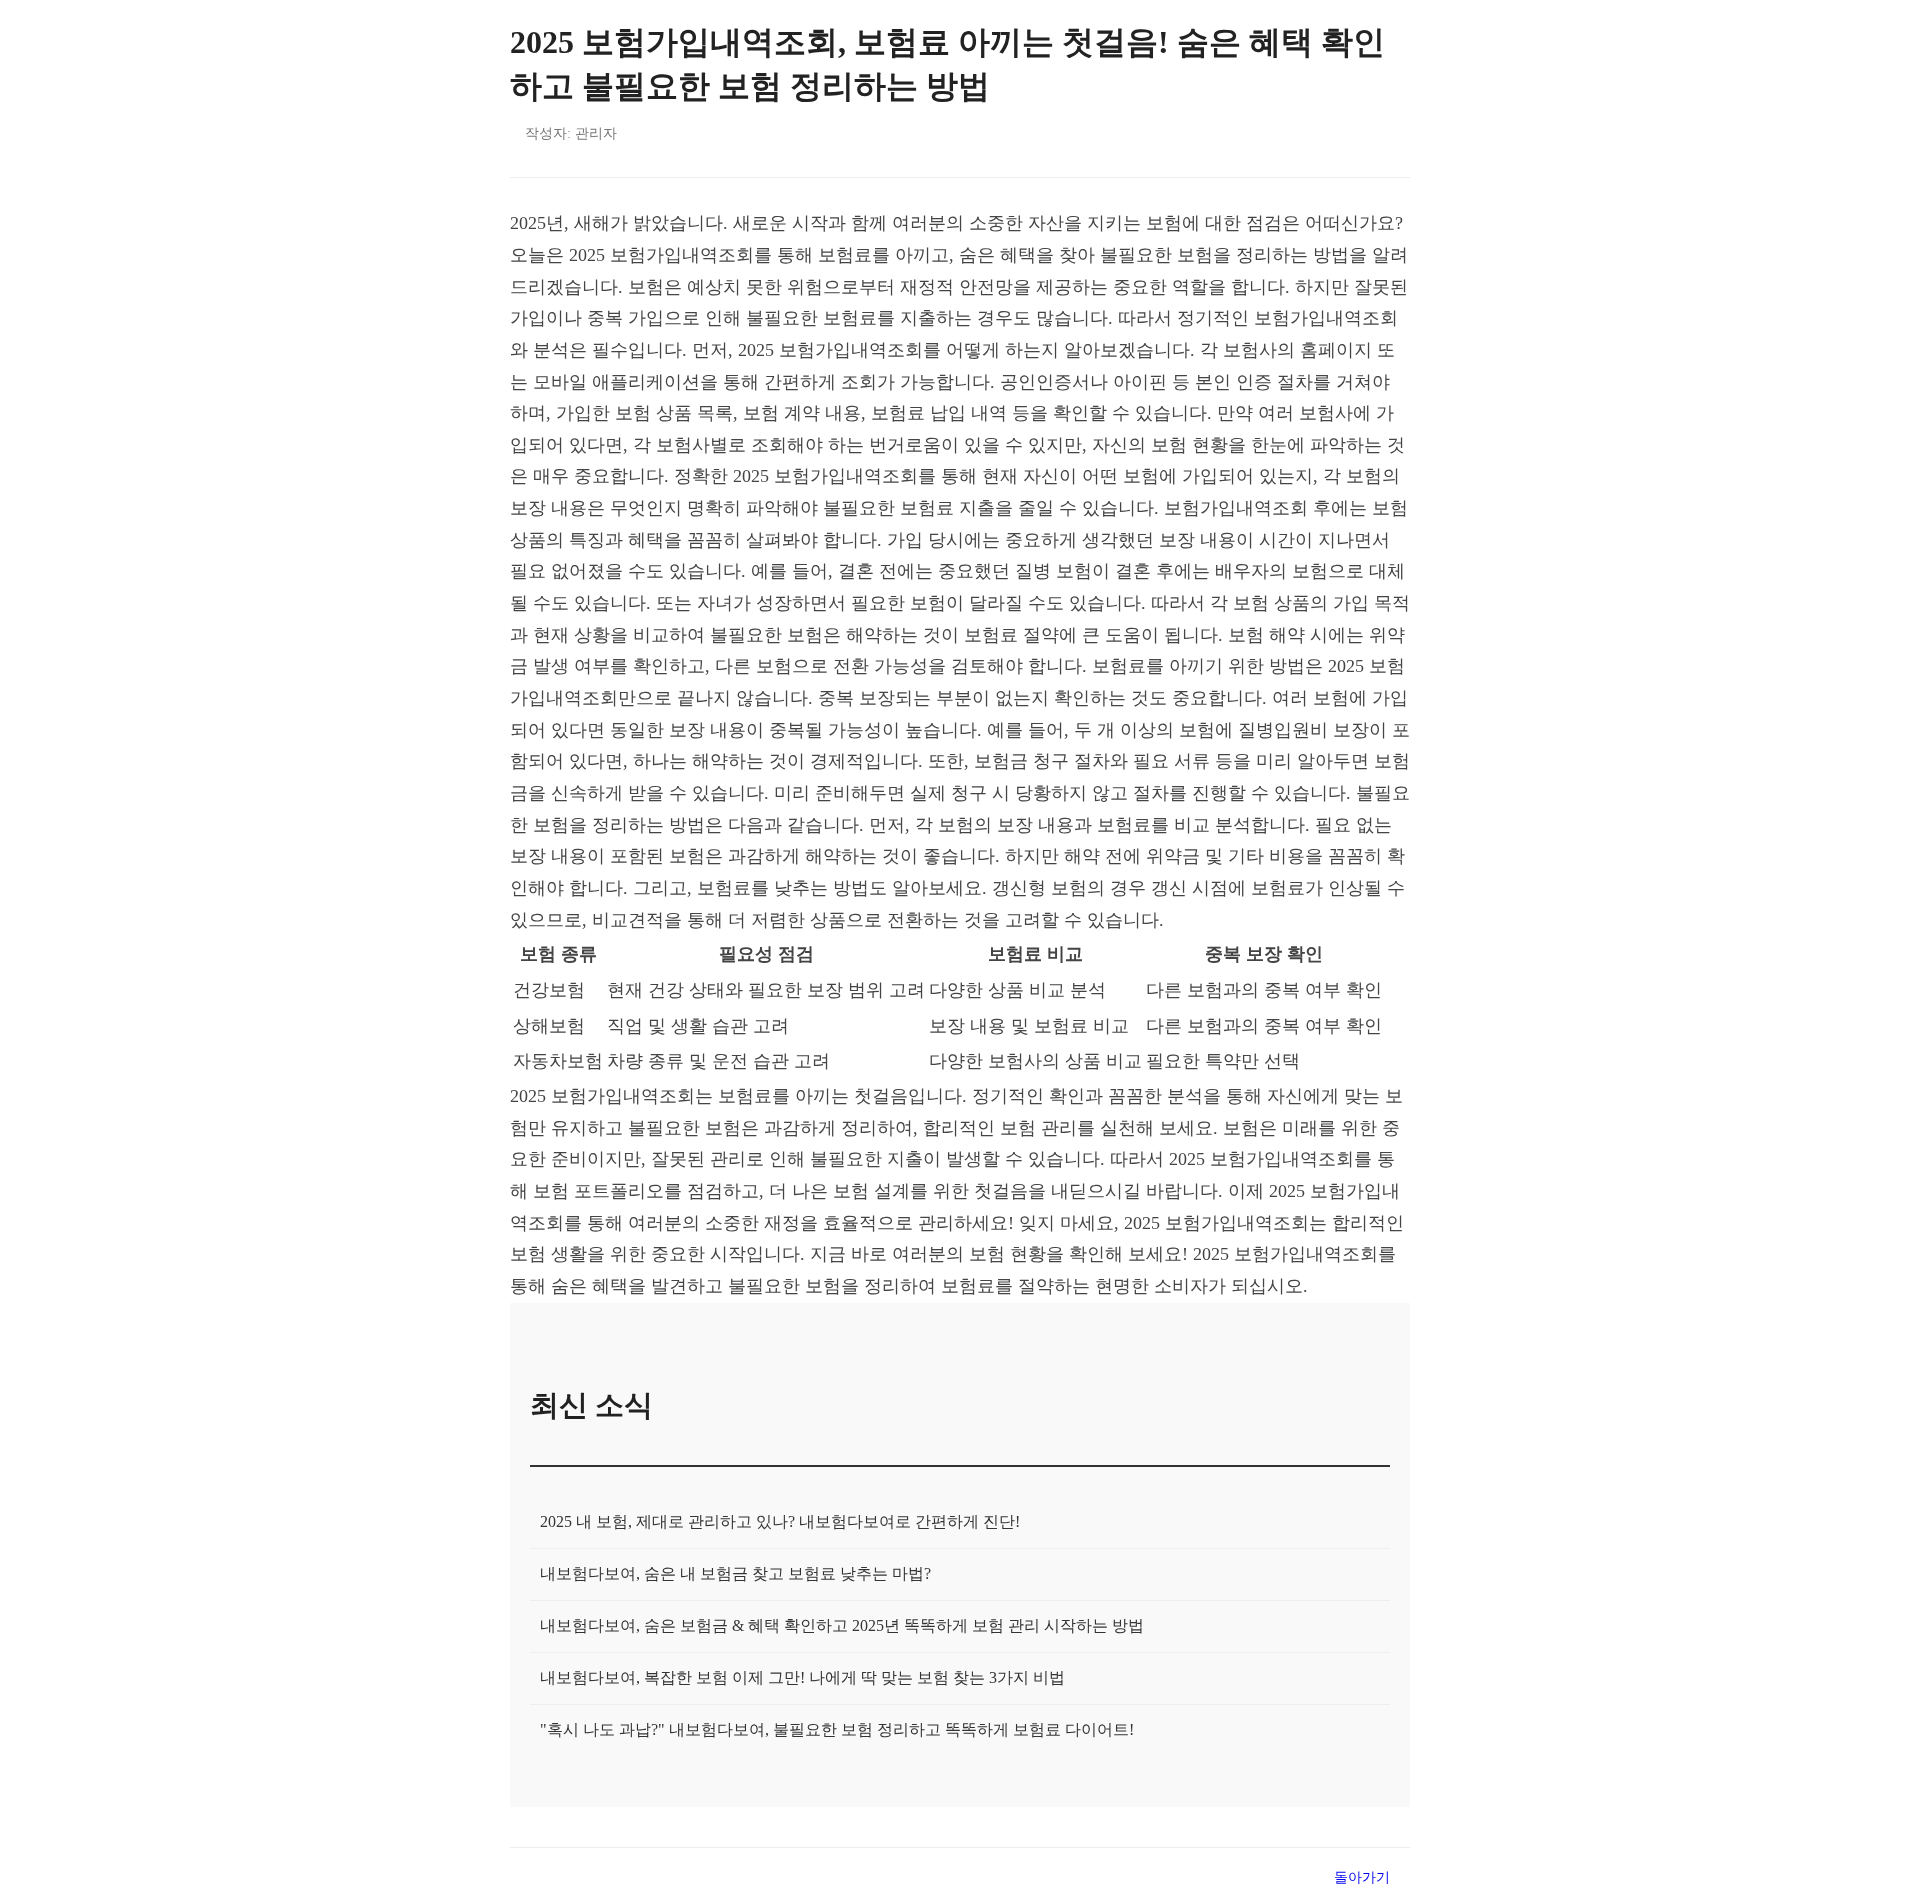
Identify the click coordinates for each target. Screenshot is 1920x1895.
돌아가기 (1362, 1877)
